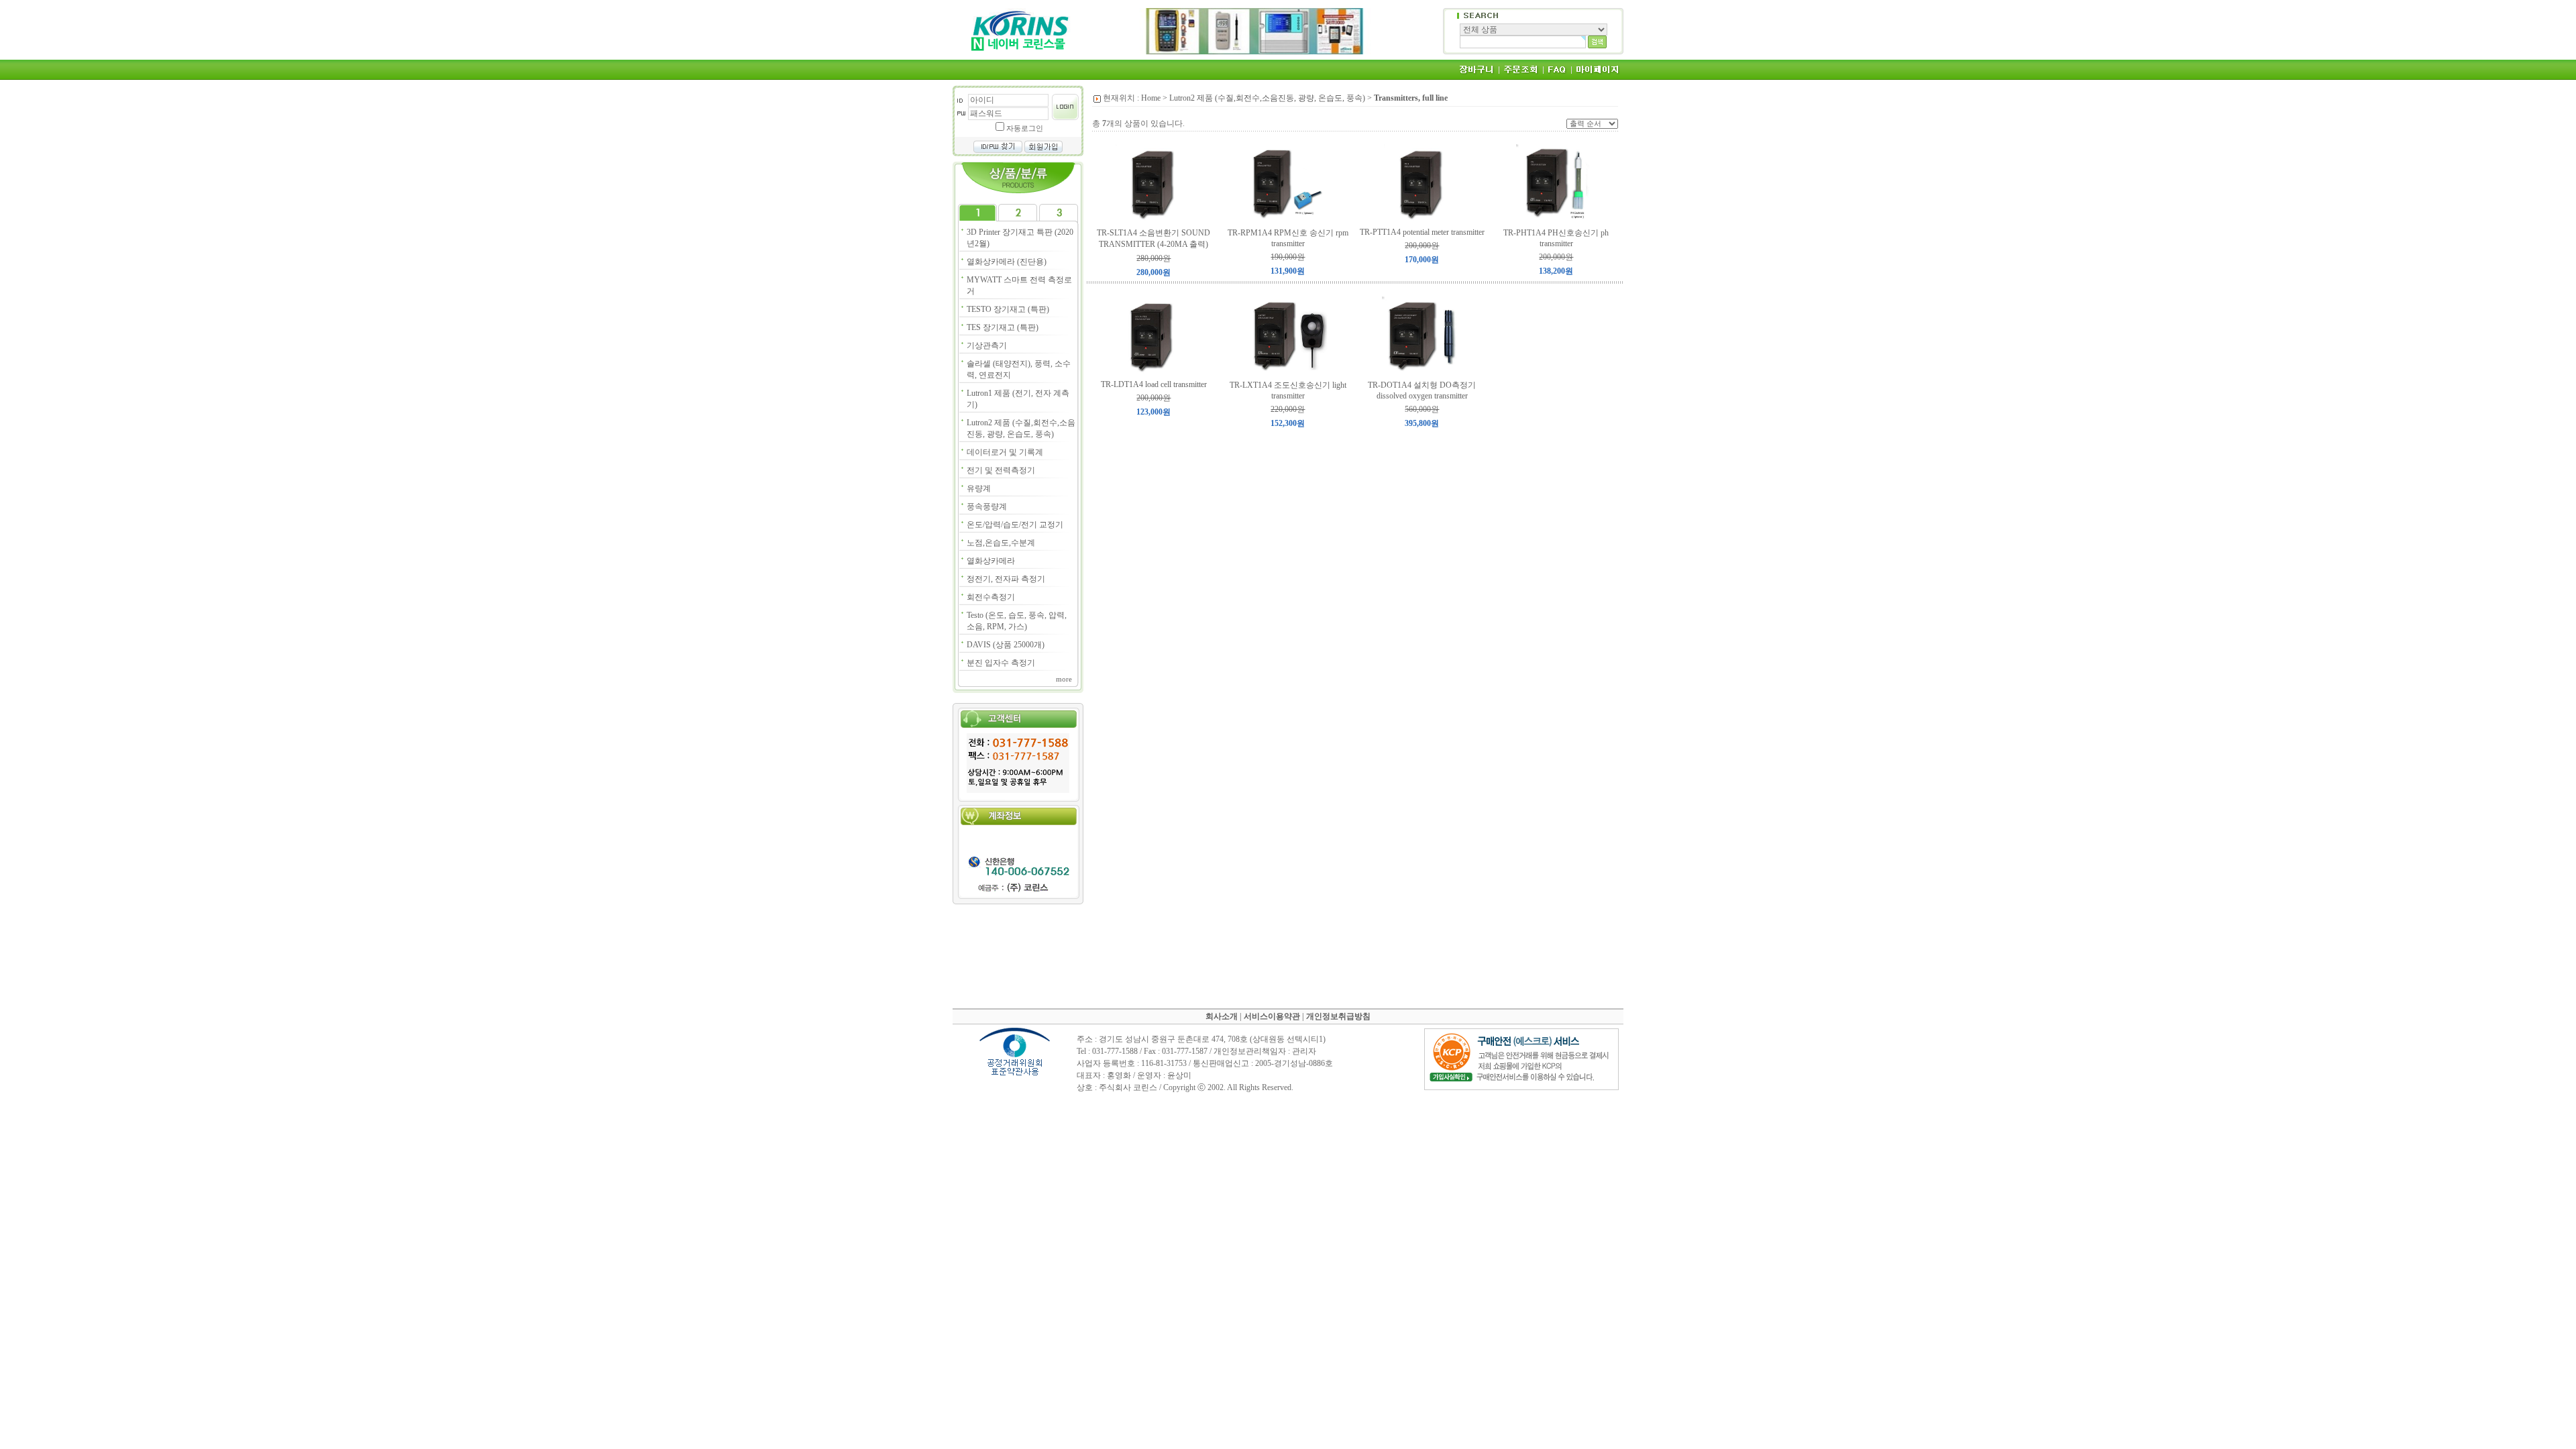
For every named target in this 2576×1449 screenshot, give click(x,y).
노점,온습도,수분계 (1001, 543)
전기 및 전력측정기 (1001, 470)
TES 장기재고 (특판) (1003, 327)
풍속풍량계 (987, 506)
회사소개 (1222, 1016)
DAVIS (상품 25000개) (1006, 645)
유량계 (979, 488)
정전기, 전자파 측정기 (1006, 579)
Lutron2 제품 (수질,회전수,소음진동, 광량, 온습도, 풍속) (1267, 98)
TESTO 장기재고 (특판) (1008, 309)
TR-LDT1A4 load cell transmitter (1154, 384)
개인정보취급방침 (1338, 1016)
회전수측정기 (991, 597)
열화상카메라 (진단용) (1007, 262)
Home (1151, 98)
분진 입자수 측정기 (1001, 663)
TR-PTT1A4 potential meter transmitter (1422, 232)
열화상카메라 (991, 561)
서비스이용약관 (1272, 1016)
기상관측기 (987, 345)
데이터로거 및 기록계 (1005, 452)
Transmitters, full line (1411, 98)
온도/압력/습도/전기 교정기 (1015, 525)
